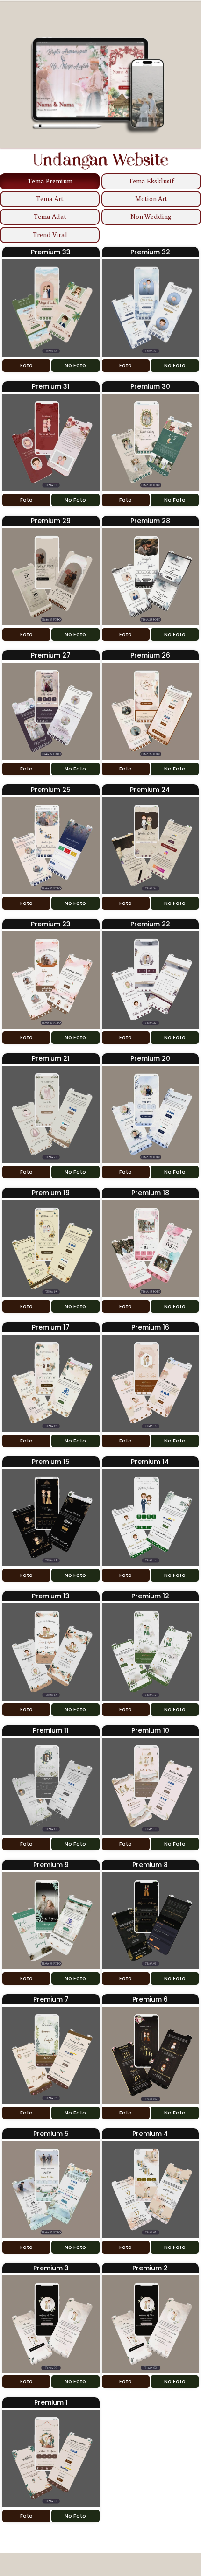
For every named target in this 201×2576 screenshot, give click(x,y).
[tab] (50, 181)
